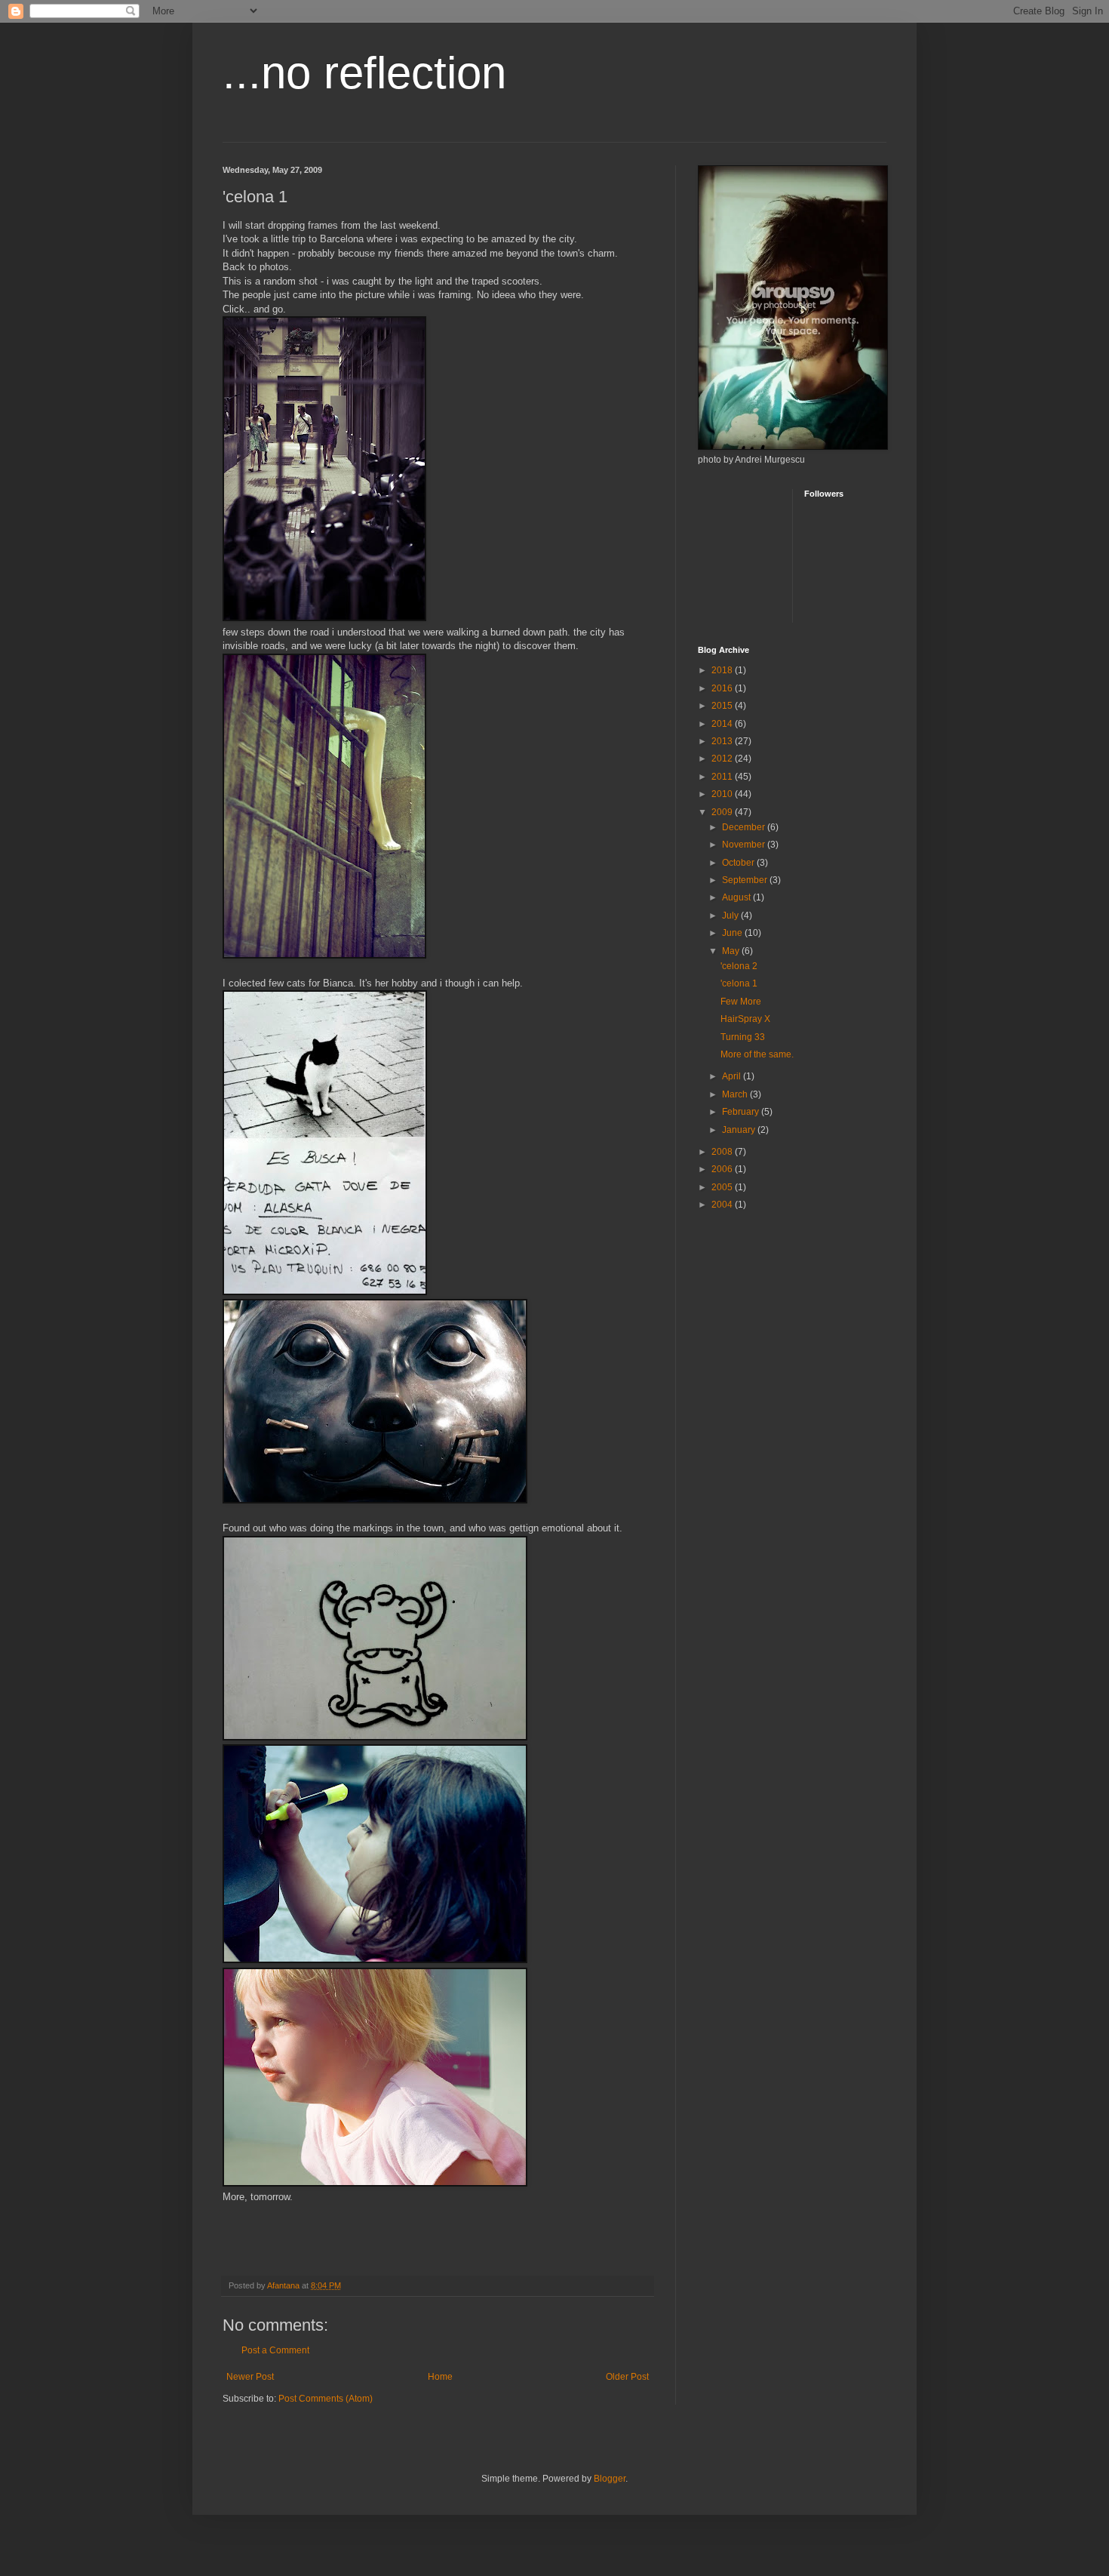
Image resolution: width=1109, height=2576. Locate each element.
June (733, 933)
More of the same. (757, 1054)
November (745, 845)
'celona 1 (739, 983)
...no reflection (364, 73)
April (733, 1076)
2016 (723, 688)
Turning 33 (743, 1037)
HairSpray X (745, 1019)
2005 (723, 1187)
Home (440, 2377)
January (740, 1130)
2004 (723, 1205)
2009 (723, 812)
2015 (723, 706)
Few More (741, 1002)
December (745, 827)
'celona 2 (739, 966)
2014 (723, 724)
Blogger (610, 2479)
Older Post (627, 2377)
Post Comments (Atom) (326, 2399)
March (736, 1094)
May (732, 951)
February (742, 1112)
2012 (723, 759)
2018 (723, 670)
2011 (723, 777)
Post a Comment (275, 2350)
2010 (723, 794)
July (731, 916)
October (739, 863)
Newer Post (250, 2377)
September (746, 880)
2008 (723, 1152)
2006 (723, 1169)
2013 (723, 741)
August (737, 897)
